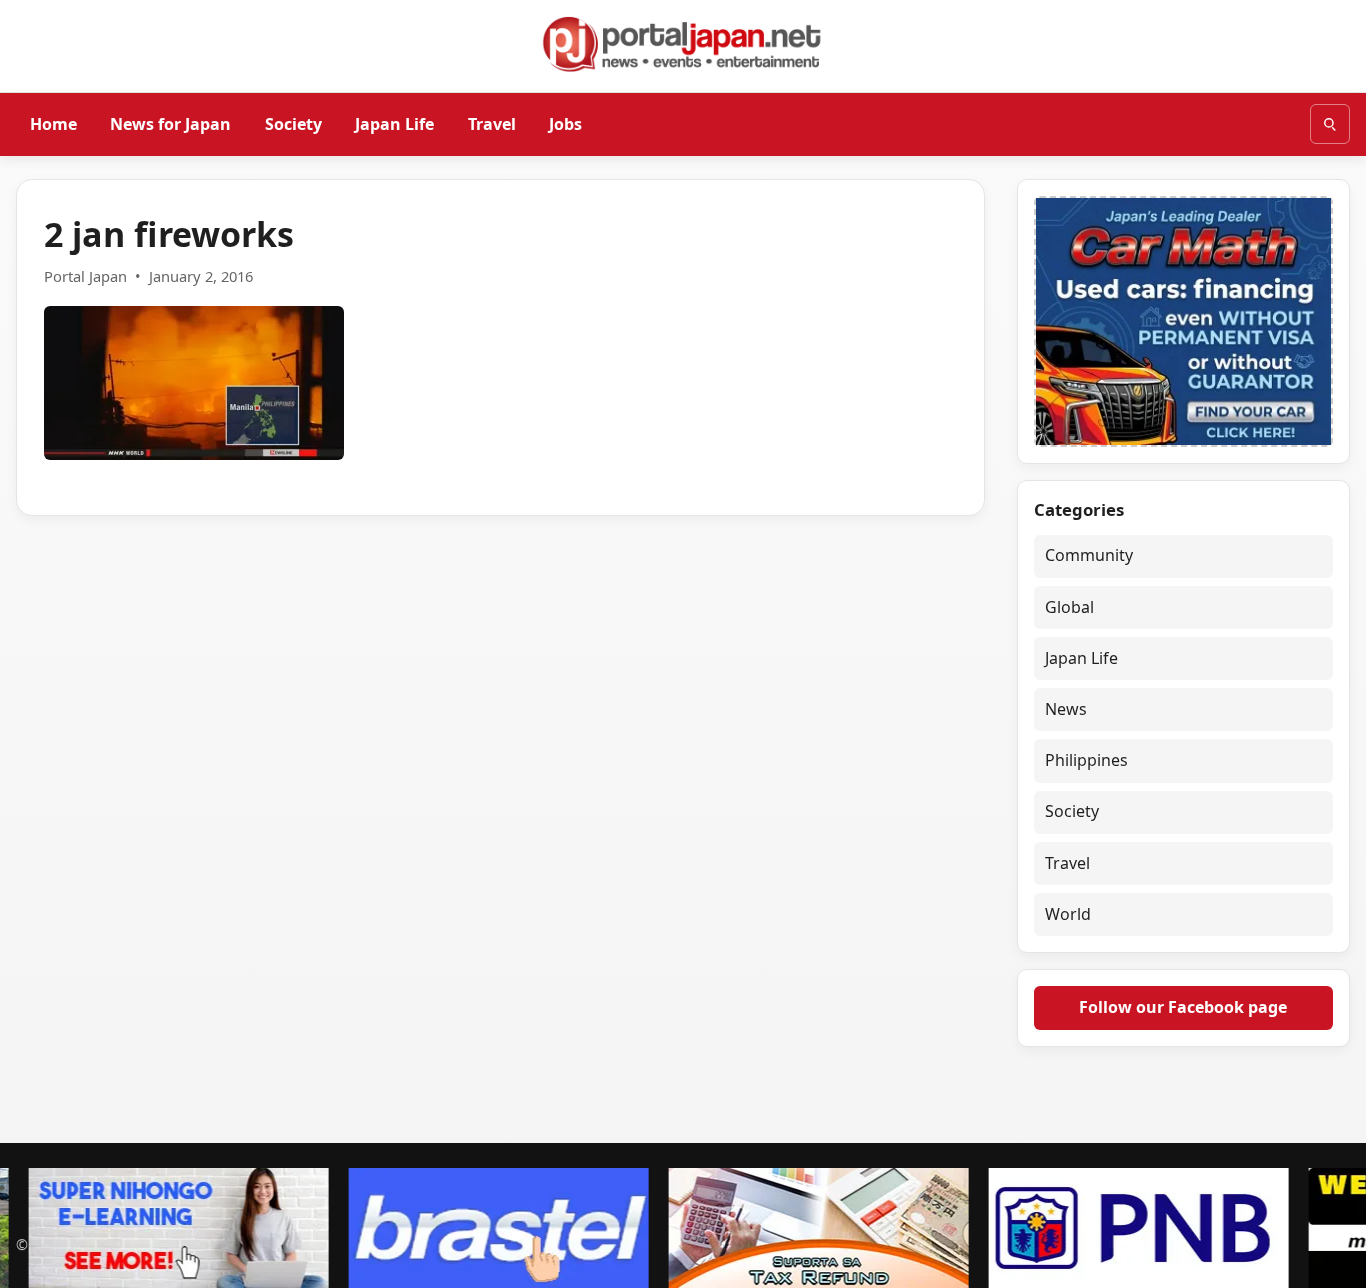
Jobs (565, 123)
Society (293, 123)
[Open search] (1330, 124)
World (1068, 914)
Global (1069, 607)
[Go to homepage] (683, 44)
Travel (492, 123)
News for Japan (170, 123)
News (1066, 709)
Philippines (1086, 760)
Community (1089, 555)
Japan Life (394, 123)
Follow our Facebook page (1183, 1007)
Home (53, 123)
